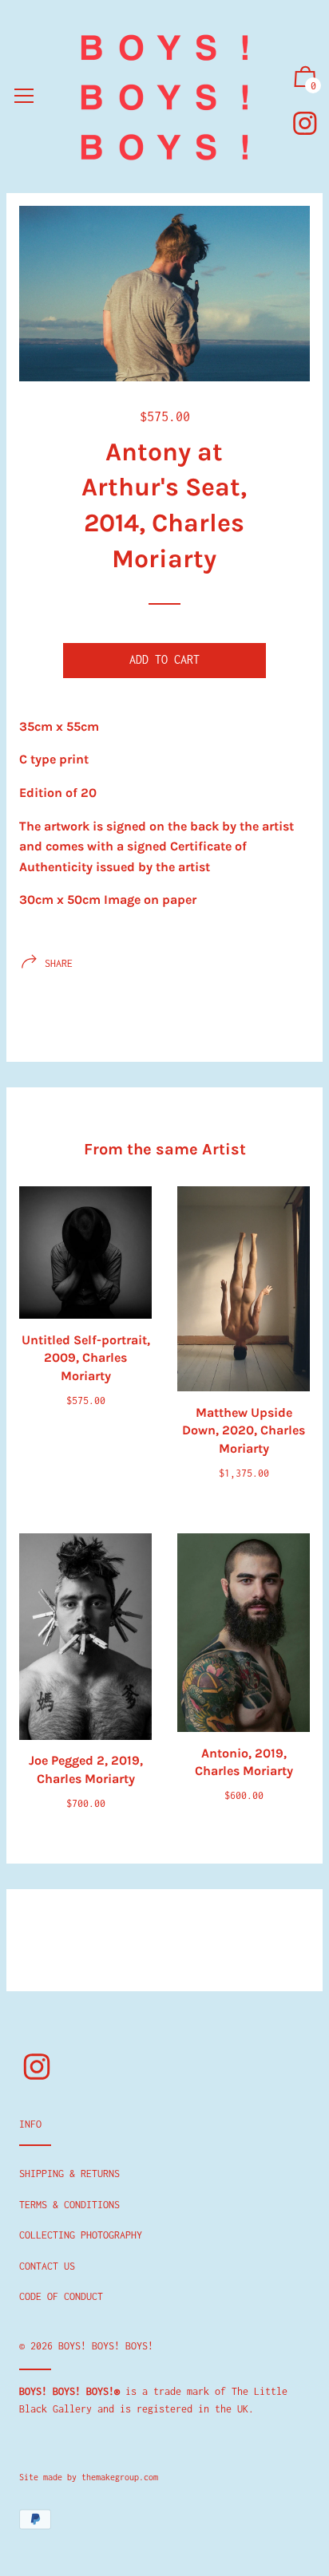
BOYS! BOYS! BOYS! (106, 2346)
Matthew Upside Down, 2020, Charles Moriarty (244, 1430)
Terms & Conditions (69, 2205)
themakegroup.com (120, 2477)
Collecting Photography (81, 2235)
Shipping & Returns (69, 2174)
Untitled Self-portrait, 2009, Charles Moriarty (86, 1358)
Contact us (47, 2266)
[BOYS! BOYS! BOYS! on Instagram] (305, 123)
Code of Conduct (61, 2296)
